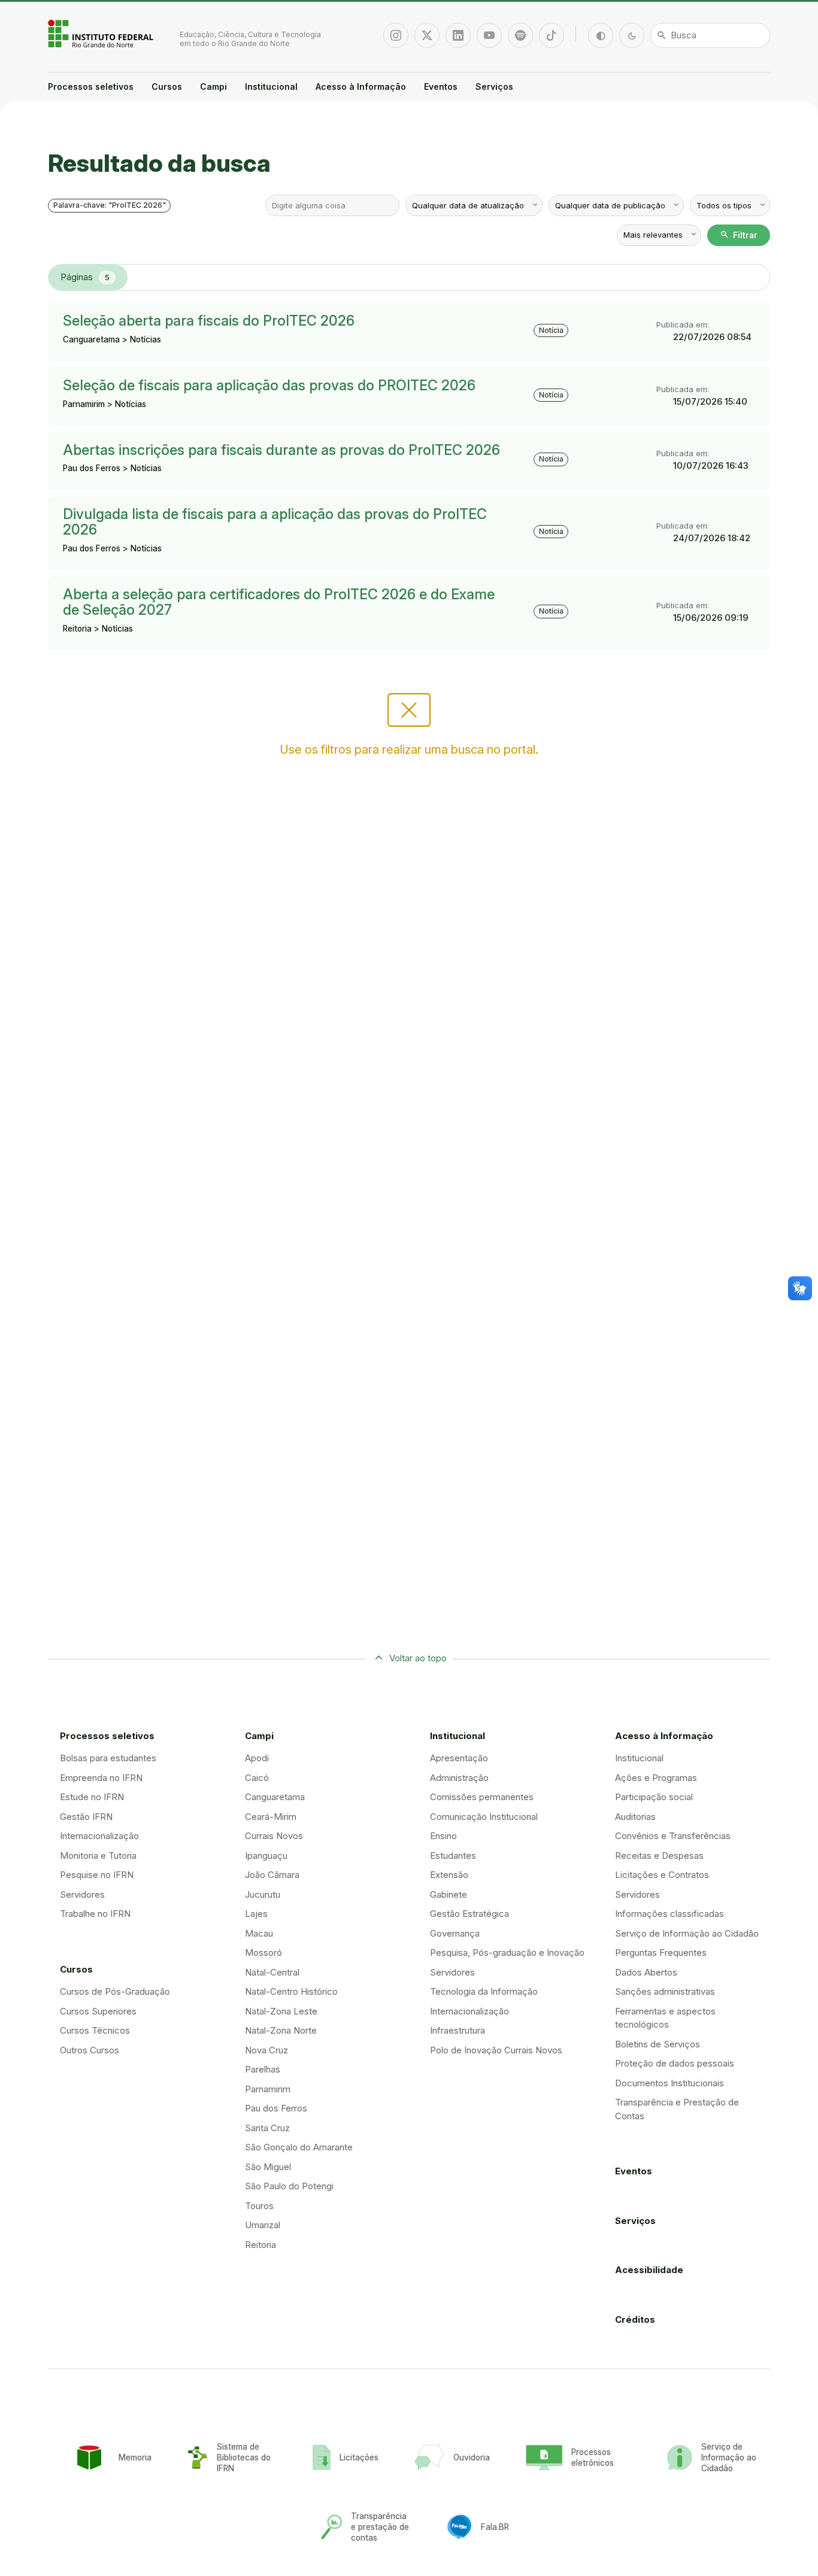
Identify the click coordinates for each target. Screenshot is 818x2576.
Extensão (449, 1875)
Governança (455, 1933)
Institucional (271, 87)
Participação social (654, 1797)
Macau (259, 1933)
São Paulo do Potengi (289, 2186)
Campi (213, 87)
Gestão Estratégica (469, 1914)
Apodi (257, 1758)
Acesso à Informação (361, 87)
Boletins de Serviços (658, 2044)
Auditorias (635, 1817)
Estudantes (453, 1856)
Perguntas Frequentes (661, 1953)
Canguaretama (275, 1797)
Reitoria (260, 2245)
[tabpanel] (409, 477)
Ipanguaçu (266, 1856)
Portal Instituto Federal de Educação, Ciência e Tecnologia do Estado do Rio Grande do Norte (102, 34)
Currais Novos (274, 1836)
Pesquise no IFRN (97, 1875)
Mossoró (263, 1953)
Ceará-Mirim (271, 1817)
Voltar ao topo (418, 1658)
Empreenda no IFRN (101, 1778)
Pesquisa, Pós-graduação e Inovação (507, 1953)
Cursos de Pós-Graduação (115, 1991)
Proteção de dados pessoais (675, 2063)
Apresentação (459, 1758)
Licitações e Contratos (662, 1875)
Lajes (256, 1914)
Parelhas (263, 2069)
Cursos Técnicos (95, 2030)
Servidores (82, 1894)
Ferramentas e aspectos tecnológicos (665, 2018)
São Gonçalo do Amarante (299, 2147)
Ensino (443, 1836)
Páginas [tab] (85, 277)
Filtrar (739, 235)
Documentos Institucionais (669, 2083)
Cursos (167, 87)
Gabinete (449, 1894)
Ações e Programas (656, 1778)
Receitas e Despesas (659, 1856)
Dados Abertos (646, 1972)
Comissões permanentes (482, 1797)
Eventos (441, 87)
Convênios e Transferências (673, 1836)
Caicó (257, 1778)
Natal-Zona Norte (281, 2030)
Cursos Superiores (98, 2011)
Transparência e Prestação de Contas (677, 2109)
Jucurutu (263, 1894)
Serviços (494, 87)
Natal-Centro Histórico (291, 1991)
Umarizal (263, 2225)
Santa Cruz (267, 2128)
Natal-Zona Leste (281, 2011)
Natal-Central (272, 1972)
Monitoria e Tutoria (98, 1856)
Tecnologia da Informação (484, 1991)
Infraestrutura (458, 2030)
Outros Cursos (90, 2050)
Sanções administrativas (665, 1991)
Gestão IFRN (86, 1817)
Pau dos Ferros (276, 2108)
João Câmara (272, 1875)
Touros (259, 2206)
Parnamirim (268, 2089)
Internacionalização (99, 1836)
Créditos (635, 2319)
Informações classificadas (669, 1914)
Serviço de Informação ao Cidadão (687, 1933)
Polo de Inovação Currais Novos (496, 2050)
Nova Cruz (266, 2050)
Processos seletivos (91, 87)
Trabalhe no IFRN (95, 1914)
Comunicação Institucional (484, 1817)
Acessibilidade (649, 2270)
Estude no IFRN (92, 1797)
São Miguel (268, 2167)
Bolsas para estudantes (108, 1758)
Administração (459, 1778)
